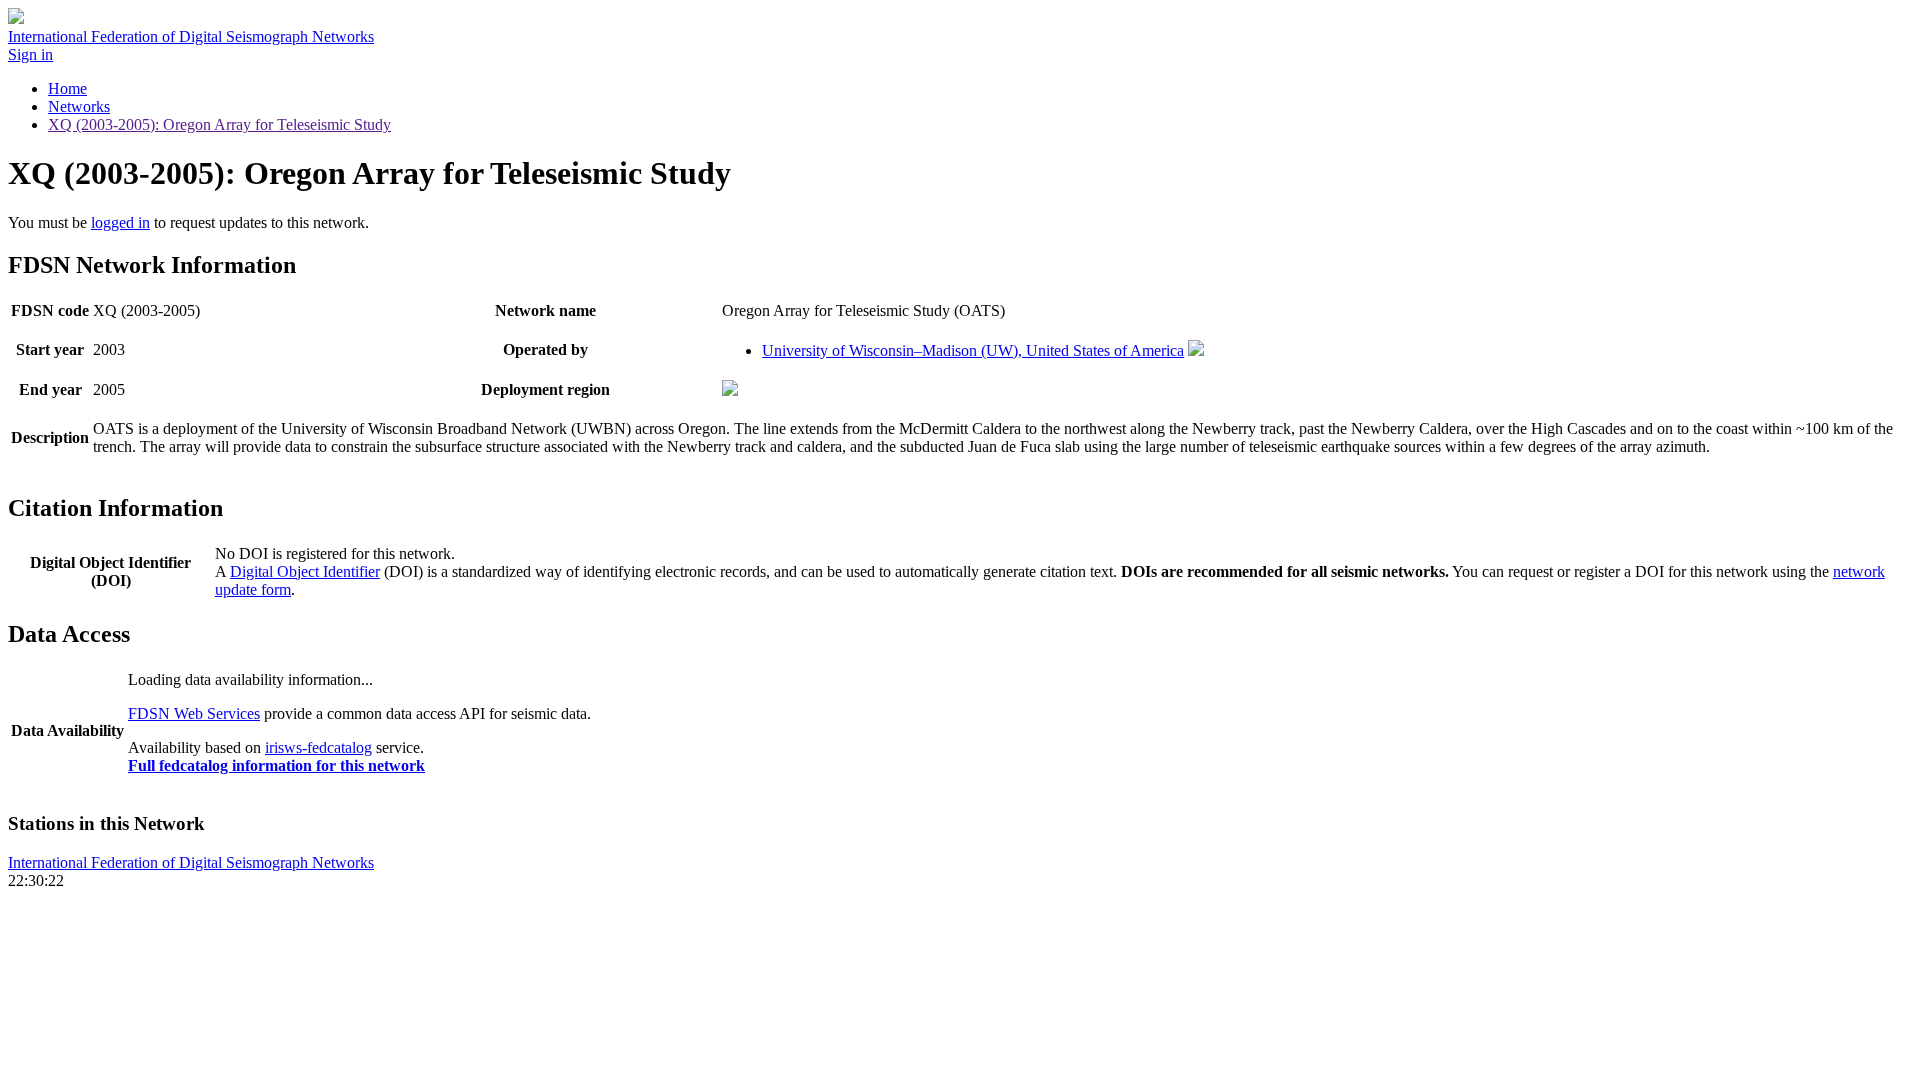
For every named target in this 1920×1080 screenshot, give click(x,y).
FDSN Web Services (194, 713)
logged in (120, 222)
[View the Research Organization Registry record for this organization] (1196, 350)
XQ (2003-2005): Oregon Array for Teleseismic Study (219, 124)
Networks (79, 106)
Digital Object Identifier (305, 571)
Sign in (30, 54)
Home (67, 88)
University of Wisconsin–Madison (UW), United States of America (973, 350)
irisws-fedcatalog (318, 747)
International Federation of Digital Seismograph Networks (191, 862)
